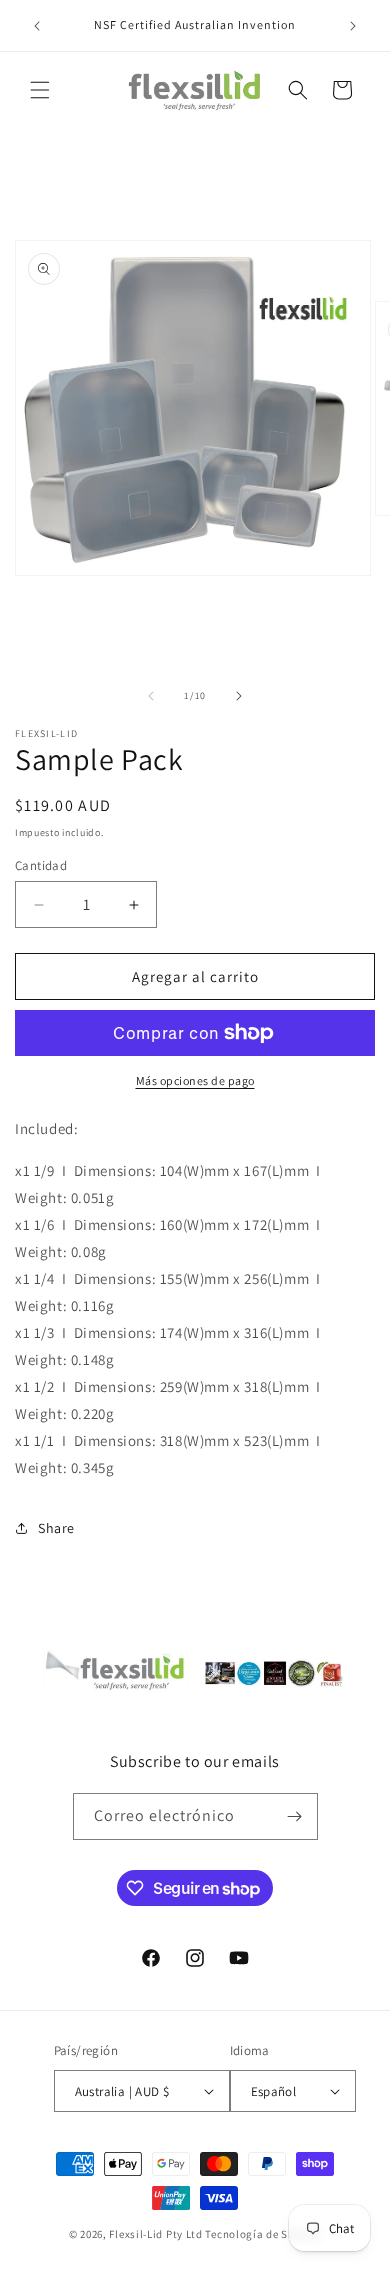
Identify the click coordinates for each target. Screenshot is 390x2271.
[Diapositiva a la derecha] (239, 696)
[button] (40, 90)
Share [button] (56, 1528)
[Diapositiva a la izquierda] (151, 696)
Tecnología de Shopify (263, 2234)
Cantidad (41, 865)
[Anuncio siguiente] (353, 26)
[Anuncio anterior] (37, 26)
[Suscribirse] (295, 1816)
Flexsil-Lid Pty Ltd (155, 2234)
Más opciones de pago (195, 1080)
